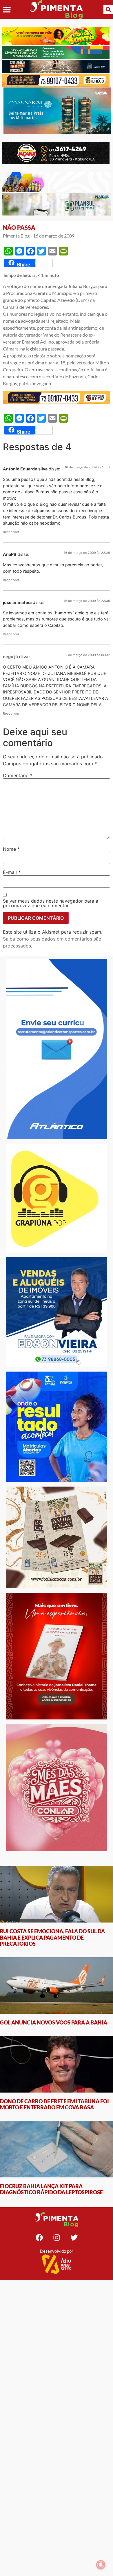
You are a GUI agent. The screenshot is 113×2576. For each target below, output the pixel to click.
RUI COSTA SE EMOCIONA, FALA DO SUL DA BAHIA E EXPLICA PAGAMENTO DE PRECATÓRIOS (52, 1937)
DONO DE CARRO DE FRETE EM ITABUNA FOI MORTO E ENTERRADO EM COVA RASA (54, 2104)
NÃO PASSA (19, 227)
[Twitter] (74, 2237)
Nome (11, 849)
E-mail (12, 872)
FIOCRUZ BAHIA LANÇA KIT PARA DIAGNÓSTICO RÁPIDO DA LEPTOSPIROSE (51, 2189)
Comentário (18, 775)
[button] (7, 9)
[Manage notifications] (101, 2565)
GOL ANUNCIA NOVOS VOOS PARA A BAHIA (54, 2022)
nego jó (10, 657)
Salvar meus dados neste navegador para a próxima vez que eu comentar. (51, 903)
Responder (11, 532)
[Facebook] (39, 2237)
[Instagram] (57, 2237)
